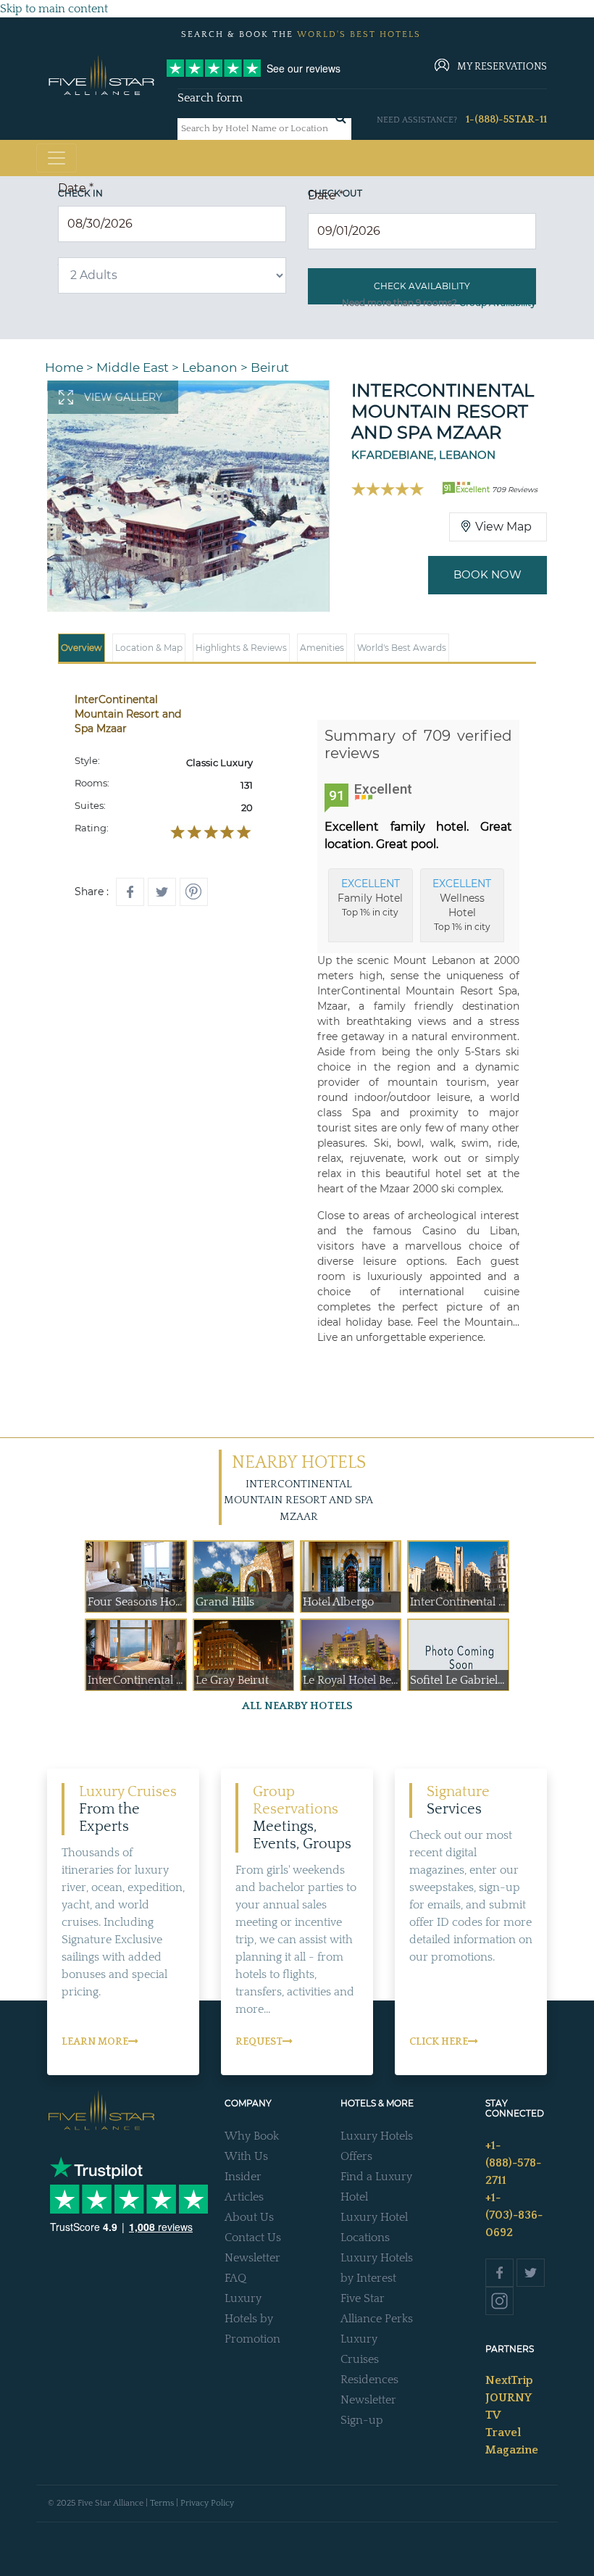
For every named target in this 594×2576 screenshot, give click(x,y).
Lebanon (210, 367)
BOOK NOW (488, 574)
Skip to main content (54, 9)
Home (64, 367)
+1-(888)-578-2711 (513, 2163)
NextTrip (509, 2380)
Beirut (270, 367)
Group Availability (498, 303)
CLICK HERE (439, 2042)
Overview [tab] (81, 648)
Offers (356, 2156)
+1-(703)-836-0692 (514, 2215)
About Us (249, 2217)
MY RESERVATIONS (502, 67)
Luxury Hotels (377, 2136)
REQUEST (259, 2042)
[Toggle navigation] (57, 158)
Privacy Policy (207, 2503)
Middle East (133, 367)
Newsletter (252, 2258)
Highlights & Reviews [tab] (241, 648)
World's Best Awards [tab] (402, 648)
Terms (162, 2503)
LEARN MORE (95, 2042)
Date (76, 188)
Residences (369, 2380)
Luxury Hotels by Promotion (252, 2319)
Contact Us (253, 2238)
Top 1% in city (370, 897)
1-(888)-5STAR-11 (506, 120)
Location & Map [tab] (149, 648)
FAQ (235, 2278)
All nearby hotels (297, 1706)
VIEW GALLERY (123, 397)
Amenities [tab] (322, 648)
